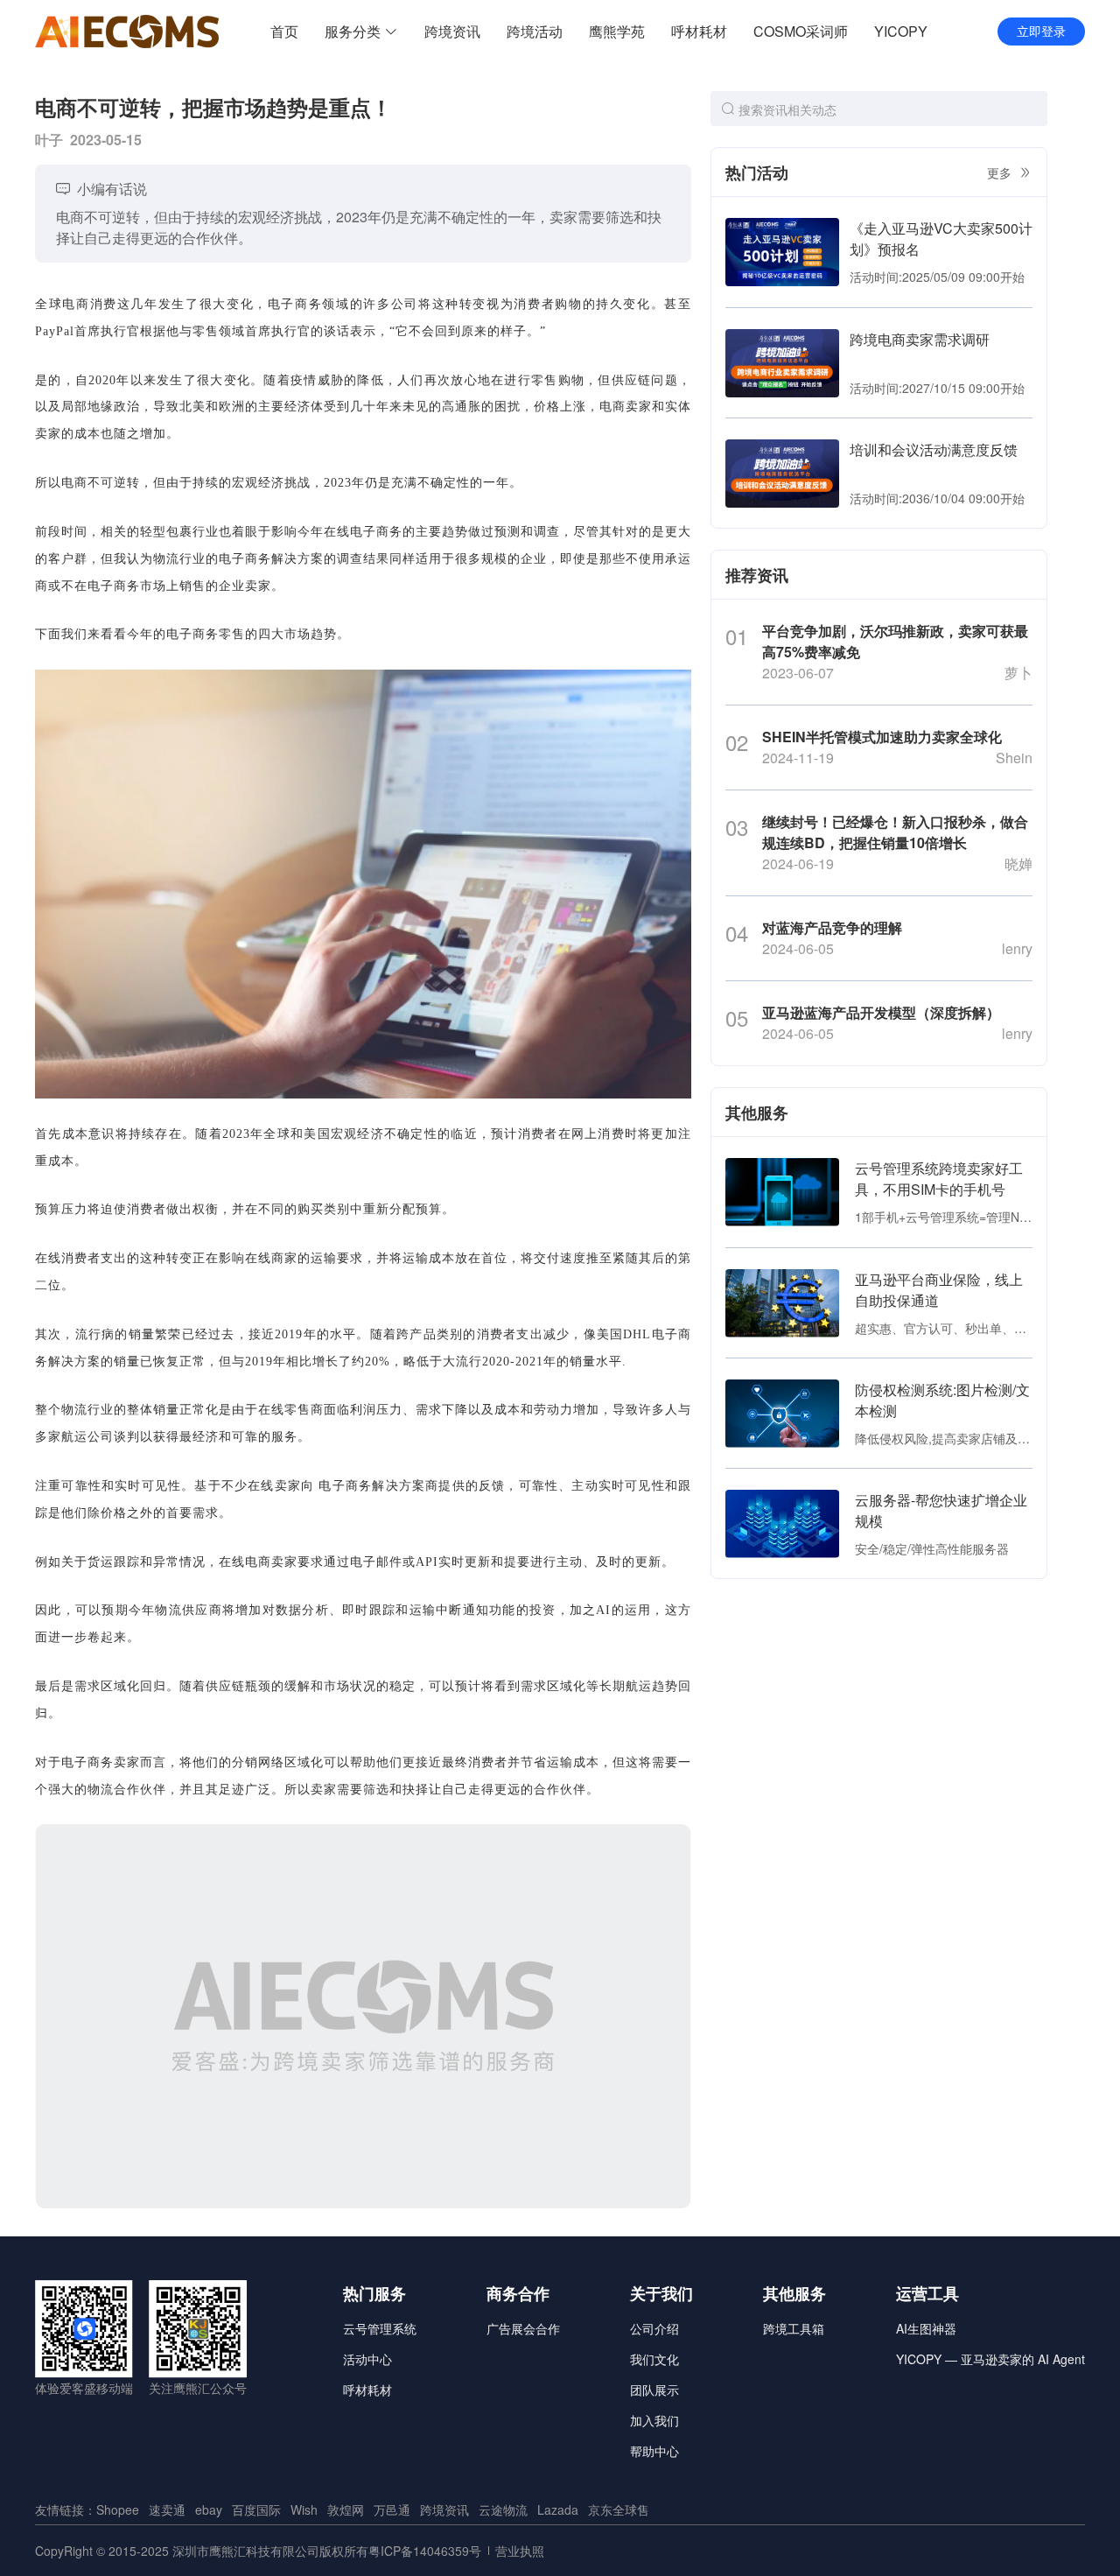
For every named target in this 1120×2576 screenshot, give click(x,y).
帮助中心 (654, 2451)
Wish (304, 2509)
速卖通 (167, 2509)
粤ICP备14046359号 (425, 2551)
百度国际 (256, 2509)
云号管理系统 (380, 2328)
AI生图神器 (926, 2328)
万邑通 (392, 2509)
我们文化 (654, 2359)
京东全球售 (619, 2509)
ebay (209, 2509)
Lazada (558, 2509)
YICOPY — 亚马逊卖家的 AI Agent (990, 2359)
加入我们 (654, 2420)
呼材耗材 (367, 2390)
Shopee (118, 2509)
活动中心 (367, 2359)
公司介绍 (654, 2328)
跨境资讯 (444, 2509)
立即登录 (1041, 32)
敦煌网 (346, 2509)
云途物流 (503, 2509)
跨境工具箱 (794, 2328)
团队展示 (654, 2390)
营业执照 (520, 2551)
